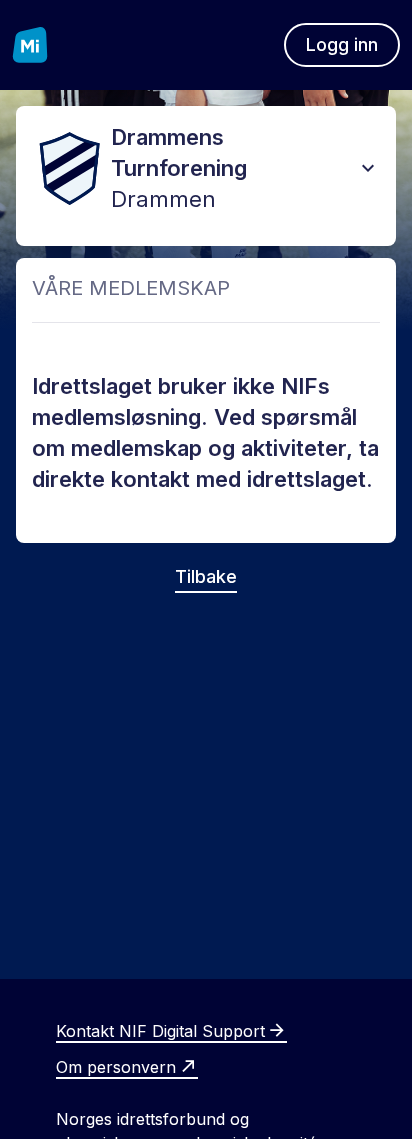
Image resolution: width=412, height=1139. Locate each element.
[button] (368, 168)
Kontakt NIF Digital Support (160, 1031)
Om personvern (116, 1067)
